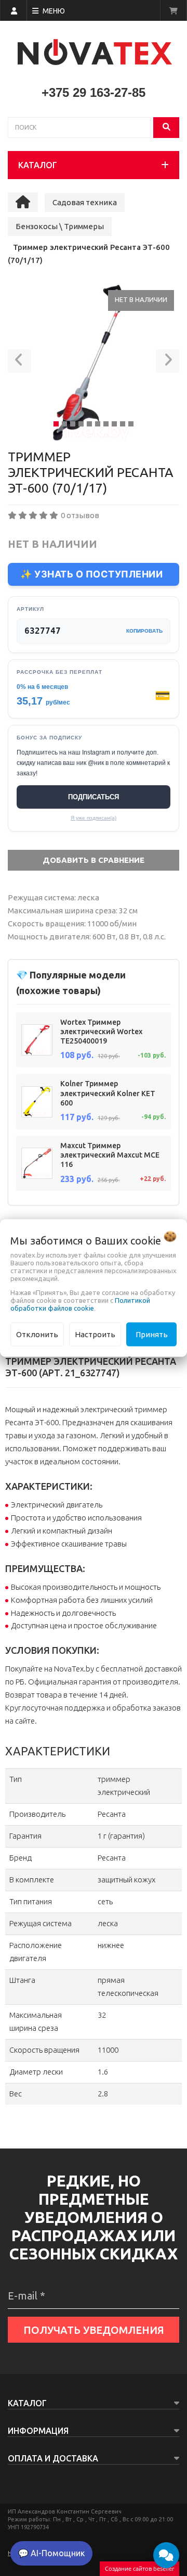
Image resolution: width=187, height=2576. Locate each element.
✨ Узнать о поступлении (91, 574)
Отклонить (37, 1334)
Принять (152, 1334)
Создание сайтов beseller (139, 2568)
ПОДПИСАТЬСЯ (94, 797)
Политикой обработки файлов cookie (80, 1304)
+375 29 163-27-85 (94, 92)
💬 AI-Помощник (51, 2553)
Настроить (95, 1334)
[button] (19, 363)
